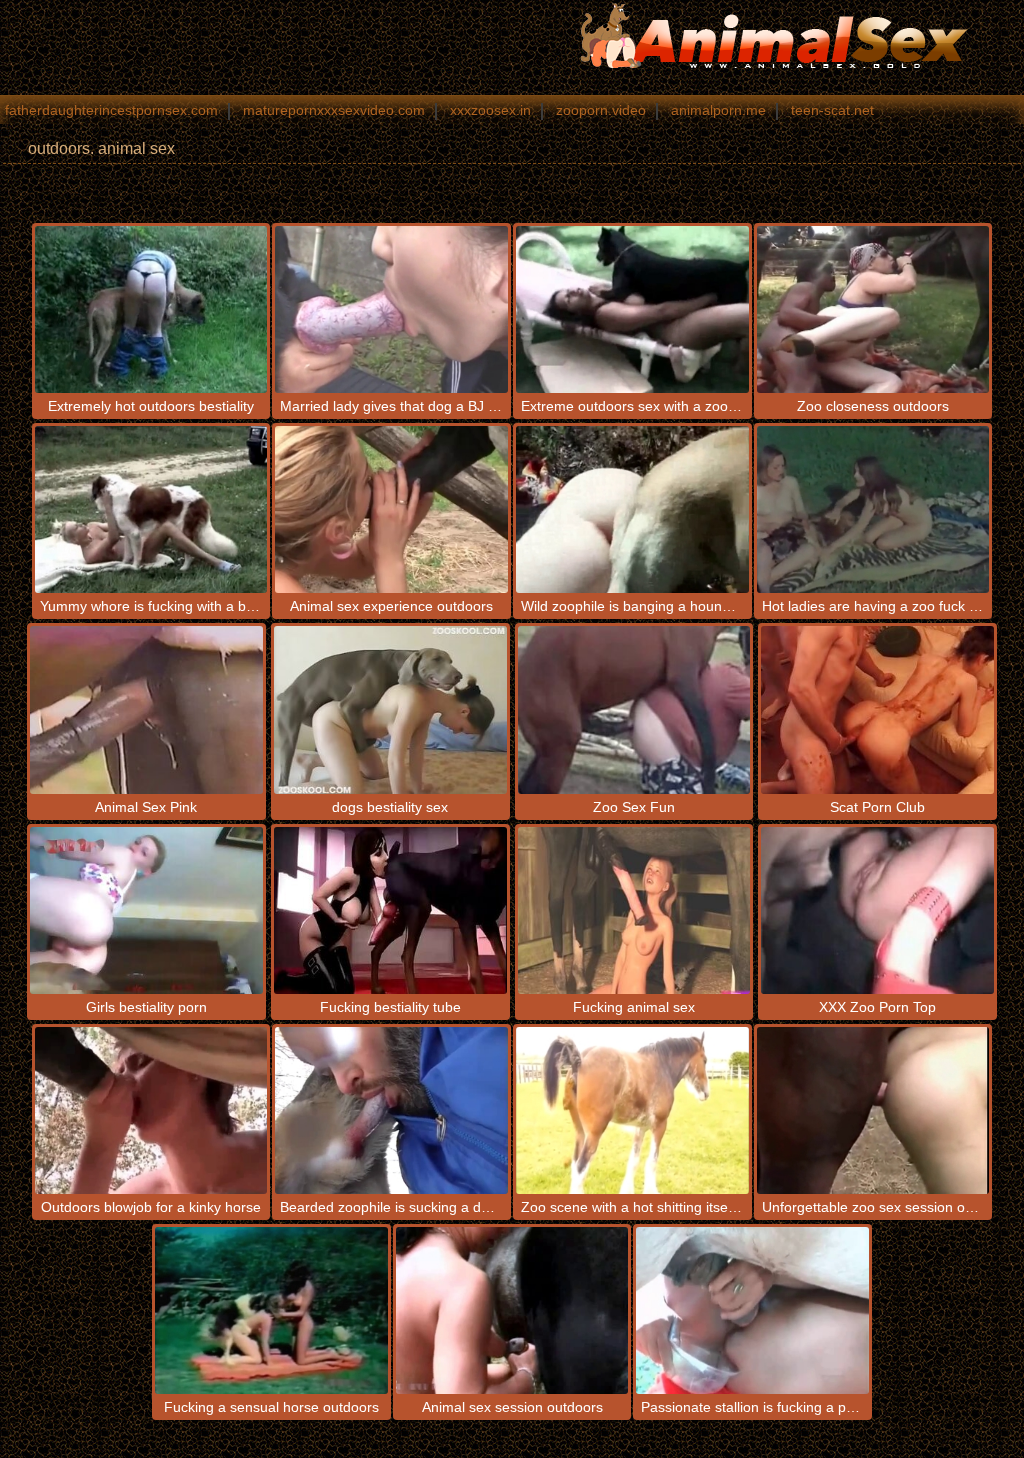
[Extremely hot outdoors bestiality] (151, 309)
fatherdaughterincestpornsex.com (111, 110)
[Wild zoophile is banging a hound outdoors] (632, 509)
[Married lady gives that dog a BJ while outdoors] (391, 309)
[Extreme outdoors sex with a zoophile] (632, 309)
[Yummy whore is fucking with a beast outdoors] (151, 509)
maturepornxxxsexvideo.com (334, 110)
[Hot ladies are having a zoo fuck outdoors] (873, 509)
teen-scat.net (832, 110)
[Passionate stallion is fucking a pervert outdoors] (752, 1310)
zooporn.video (601, 110)
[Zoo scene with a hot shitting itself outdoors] (632, 1110)
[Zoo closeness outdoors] (873, 309)
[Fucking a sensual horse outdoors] (271, 1310)
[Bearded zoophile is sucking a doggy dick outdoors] (391, 1110)
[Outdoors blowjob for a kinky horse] (151, 1110)
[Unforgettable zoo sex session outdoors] (873, 1110)
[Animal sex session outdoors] (512, 1310)
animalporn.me (718, 110)
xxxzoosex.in (490, 110)
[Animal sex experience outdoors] (391, 509)
